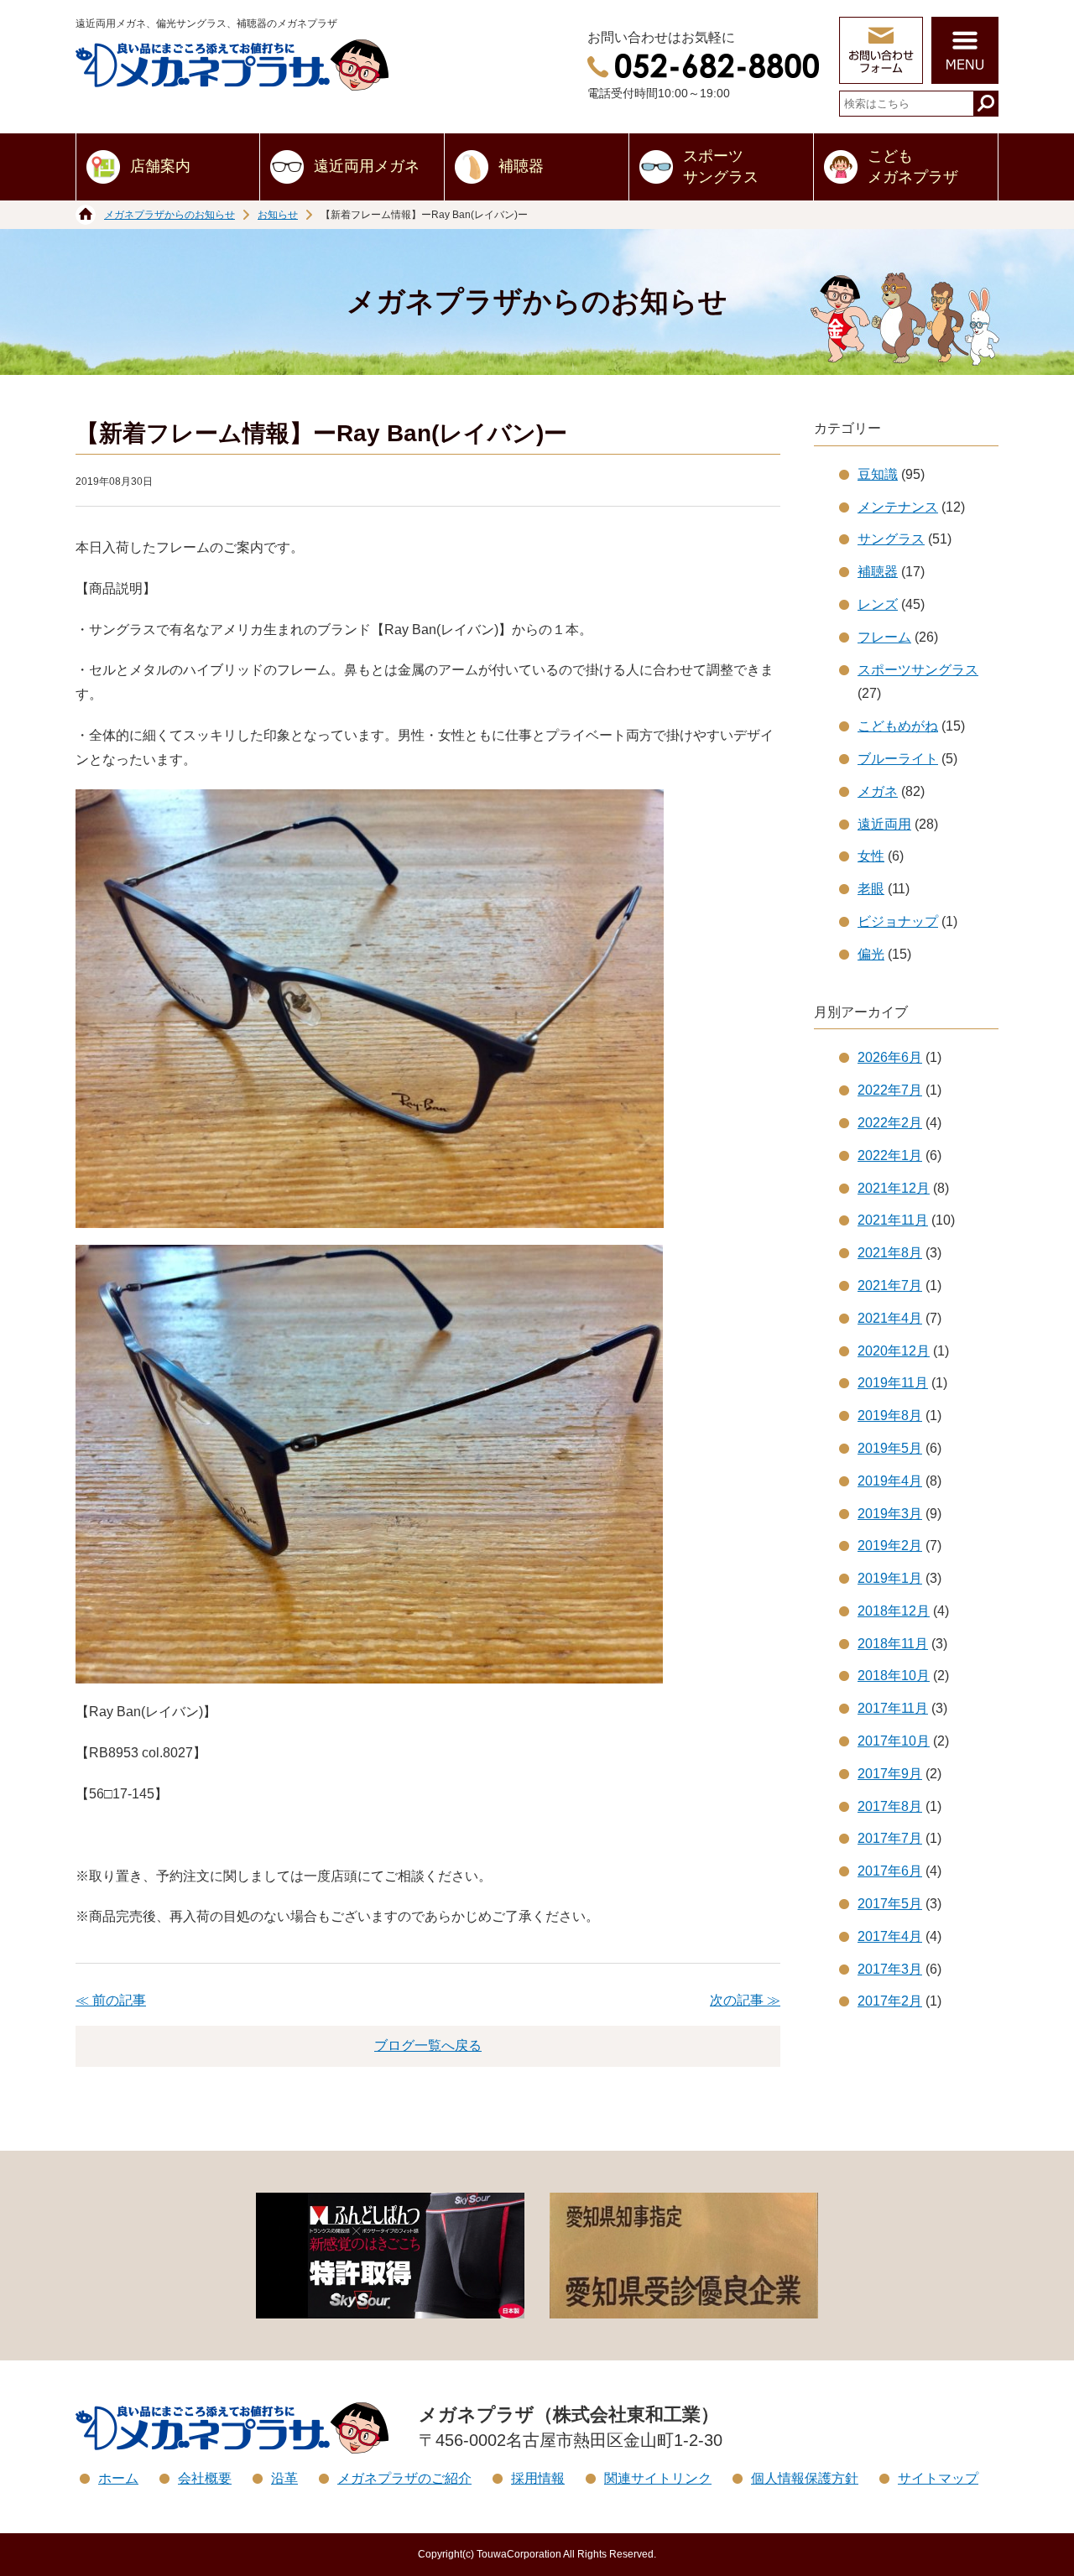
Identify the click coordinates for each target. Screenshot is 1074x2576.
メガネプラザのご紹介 (404, 2478)
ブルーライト (898, 759)
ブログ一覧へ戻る (428, 2045)
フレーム (884, 637)
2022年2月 (890, 1123)
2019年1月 (890, 1578)
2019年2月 (890, 1546)
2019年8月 (890, 1415)
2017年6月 (890, 1871)
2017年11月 (893, 1708)
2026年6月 (890, 1057)
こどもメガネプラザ (913, 167)
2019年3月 (890, 1514)
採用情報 (538, 2478)
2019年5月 (890, 1448)
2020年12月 (894, 1351)
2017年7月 (890, 1838)
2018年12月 (894, 1611)
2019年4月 (890, 1481)
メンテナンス (898, 507)
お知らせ (278, 215)
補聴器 (521, 166)
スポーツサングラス (721, 167)
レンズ (878, 604)
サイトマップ (938, 2478)
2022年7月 (890, 1090)
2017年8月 (890, 1806)
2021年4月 (890, 1318)
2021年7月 (890, 1285)
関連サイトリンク (658, 2478)
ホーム (118, 2478)
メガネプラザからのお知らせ (169, 215)
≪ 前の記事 (111, 2000)
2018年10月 (894, 1676)
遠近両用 (884, 824)
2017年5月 (890, 1904)
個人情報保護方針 (805, 2478)
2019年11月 (893, 1383)
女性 (871, 856)
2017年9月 (890, 1774)
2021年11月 (893, 1220)
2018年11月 (893, 1644)
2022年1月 (890, 1155)
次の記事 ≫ (745, 2000)
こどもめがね (898, 726)
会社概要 (205, 2478)
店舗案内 (160, 166)
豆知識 (878, 474)
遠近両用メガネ (367, 166)
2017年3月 (890, 1969)
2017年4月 (890, 1936)
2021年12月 (894, 1188)
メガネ (878, 791)
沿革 (284, 2478)
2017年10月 (894, 1741)
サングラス (891, 539)
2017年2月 (890, 2001)
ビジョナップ (898, 921)
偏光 (871, 954)
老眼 (871, 889)
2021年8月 (890, 1253)
